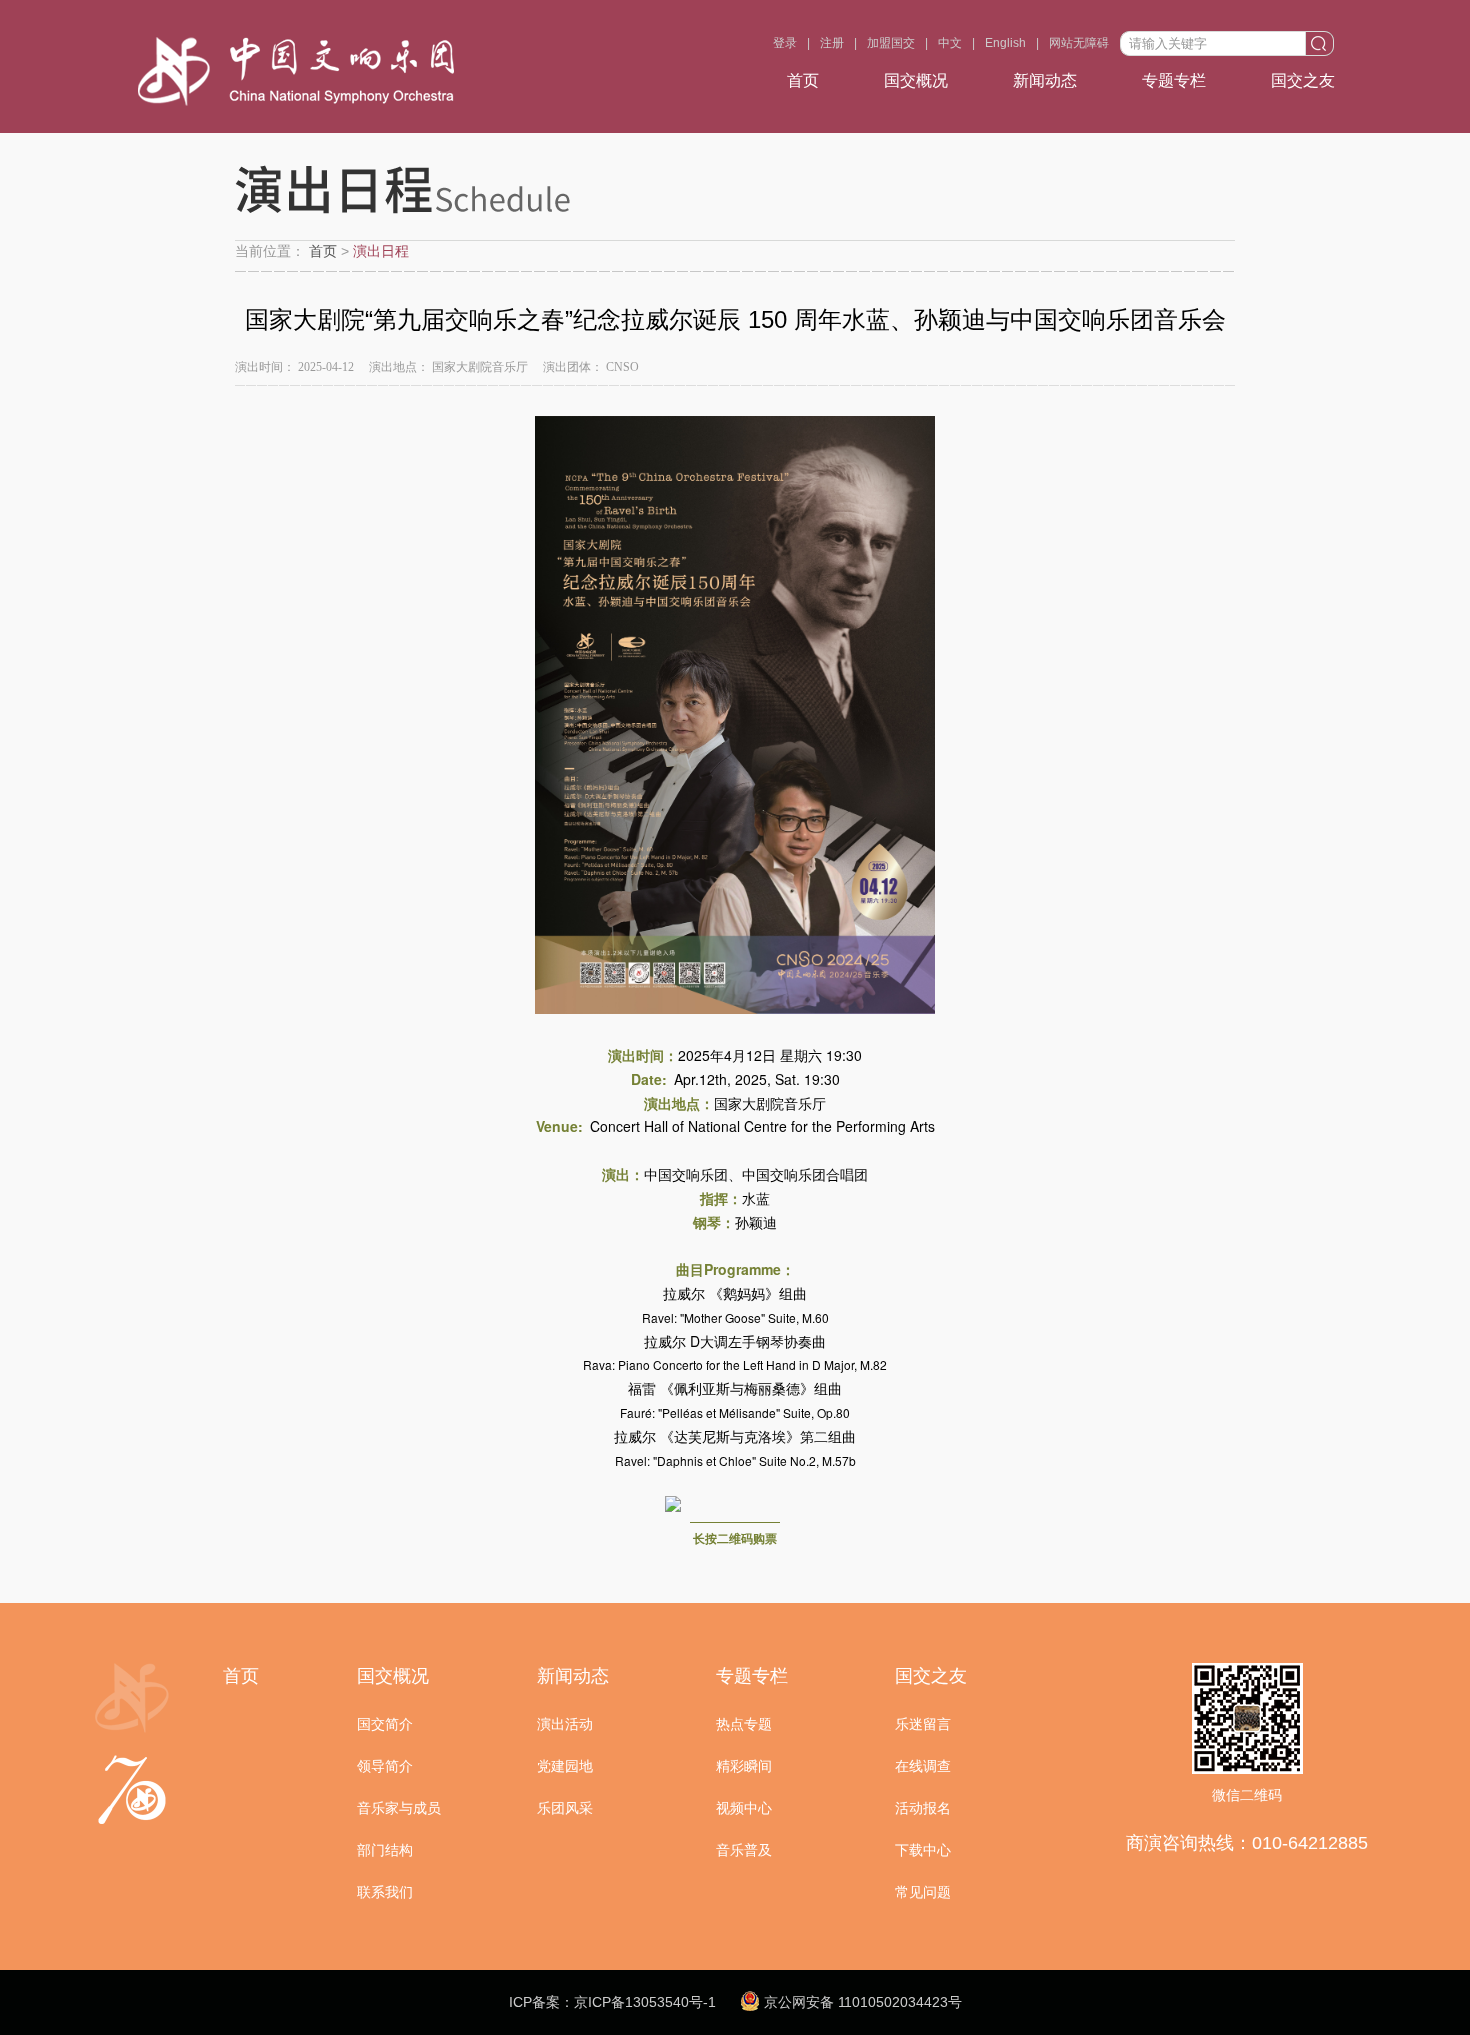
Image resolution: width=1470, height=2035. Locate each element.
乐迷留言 (923, 1724)
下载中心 (923, 1850)
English (1005, 43)
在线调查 (923, 1766)
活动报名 (923, 1808)
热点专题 (744, 1724)
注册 (832, 43)
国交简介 (385, 1724)
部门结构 (385, 1850)
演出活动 (565, 1724)
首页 (803, 80)
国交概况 (916, 80)
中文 (950, 43)
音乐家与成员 (399, 1808)
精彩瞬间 (744, 1766)
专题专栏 (1174, 80)
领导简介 (385, 1766)
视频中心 (744, 1808)
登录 (785, 43)
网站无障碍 (1079, 43)
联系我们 (385, 1892)
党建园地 (565, 1766)
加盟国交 (891, 43)
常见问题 (923, 1892)
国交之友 (1303, 80)
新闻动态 (1045, 80)
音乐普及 (744, 1850)
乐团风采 (565, 1808)
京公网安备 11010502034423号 (861, 2002)
